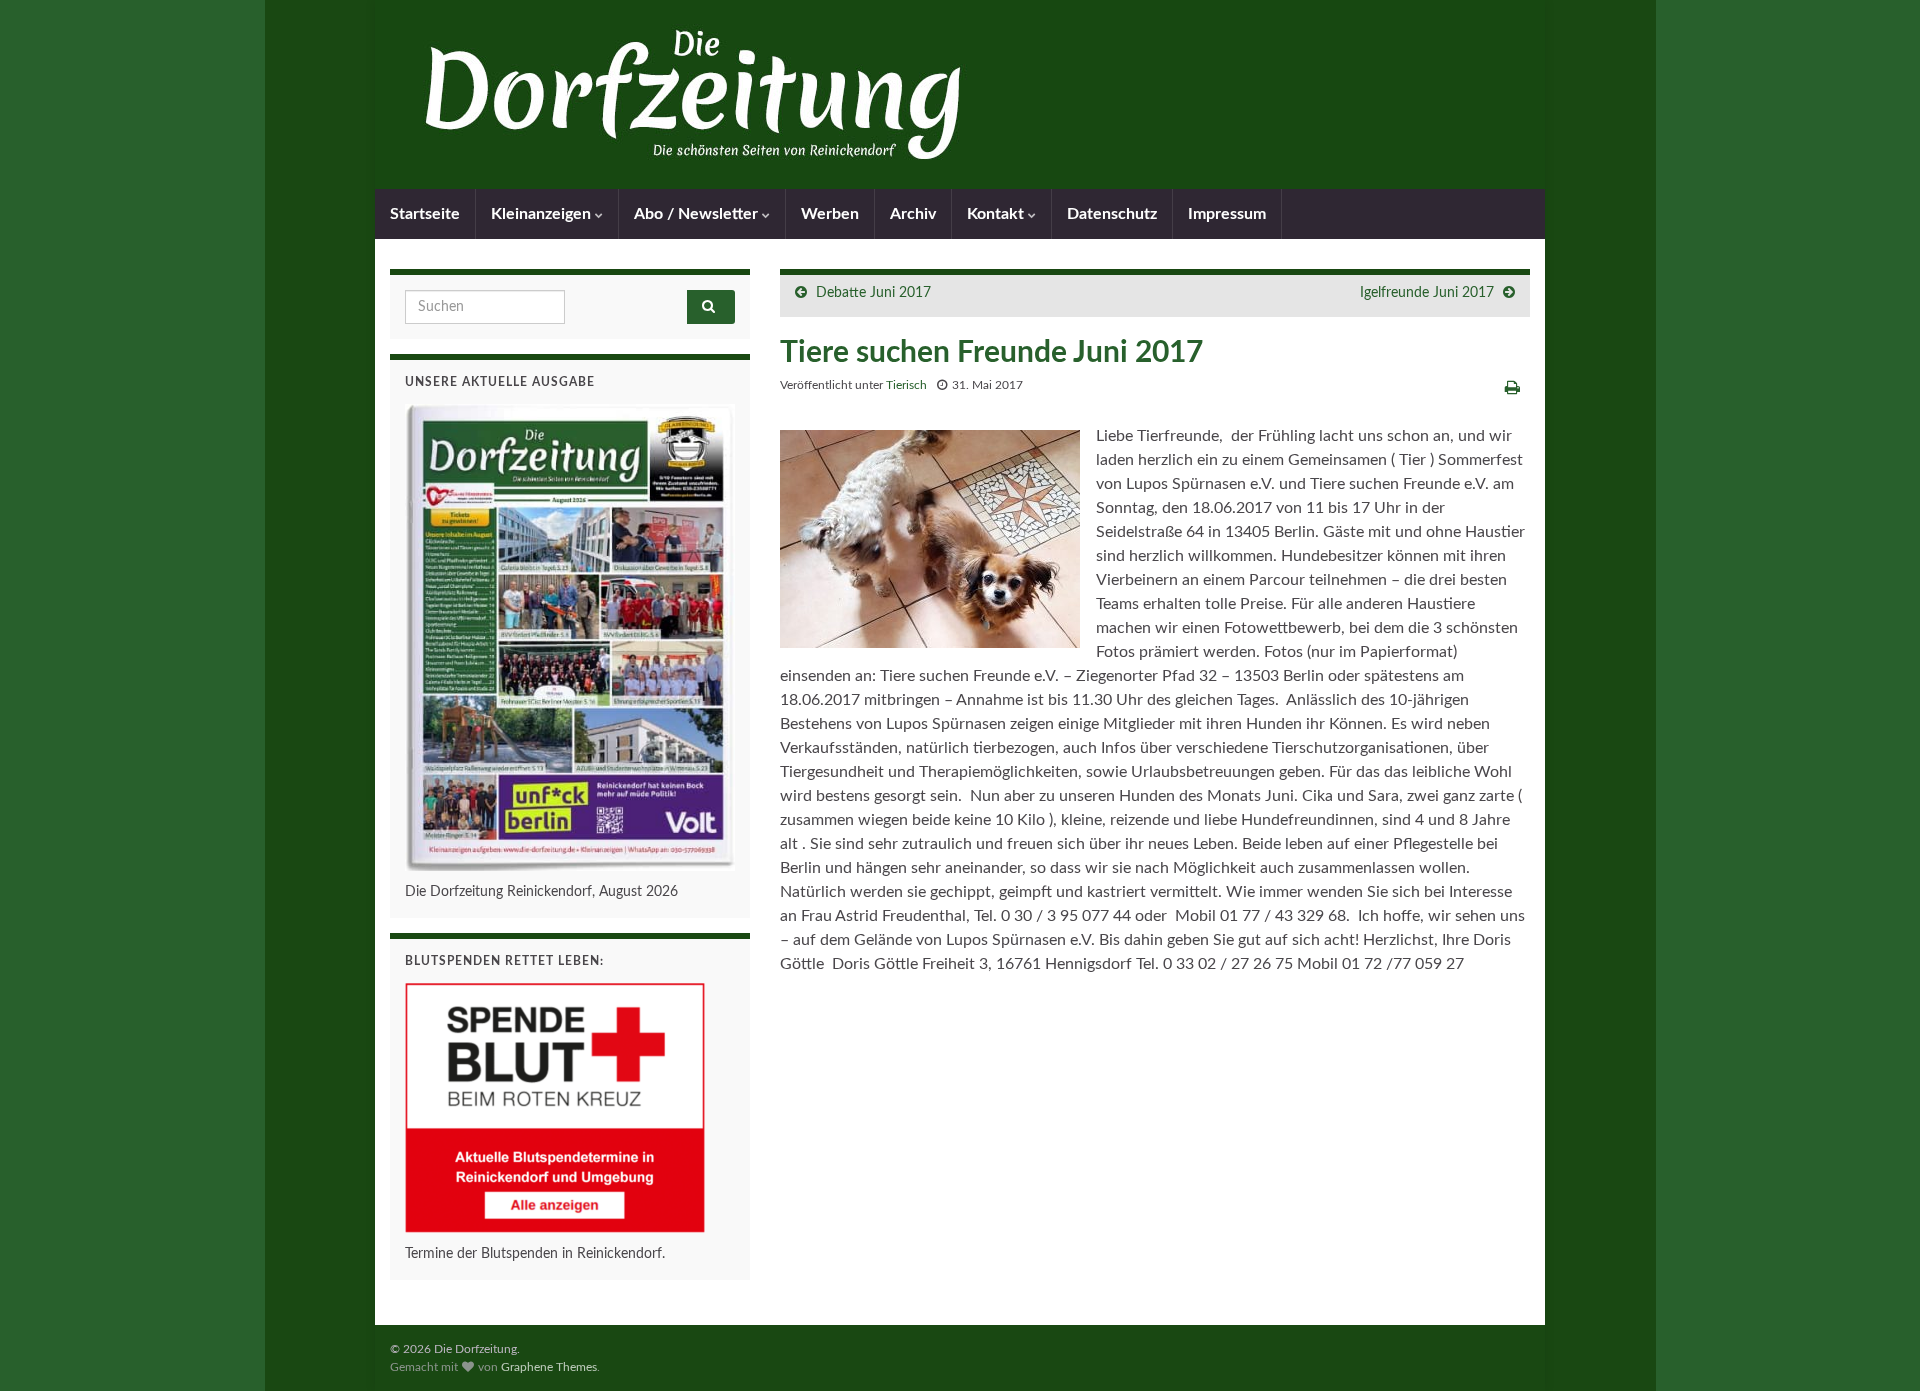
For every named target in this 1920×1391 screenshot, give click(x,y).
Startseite (425, 214)
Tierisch (906, 385)
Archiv (913, 214)
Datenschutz (1112, 214)
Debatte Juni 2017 (873, 293)
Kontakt (997, 214)
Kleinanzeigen (543, 214)
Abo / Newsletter (698, 214)
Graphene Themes (549, 1367)
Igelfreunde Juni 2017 (1427, 293)
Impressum (1227, 214)
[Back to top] (1875, 1346)
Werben (830, 214)
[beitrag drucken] (1512, 388)
